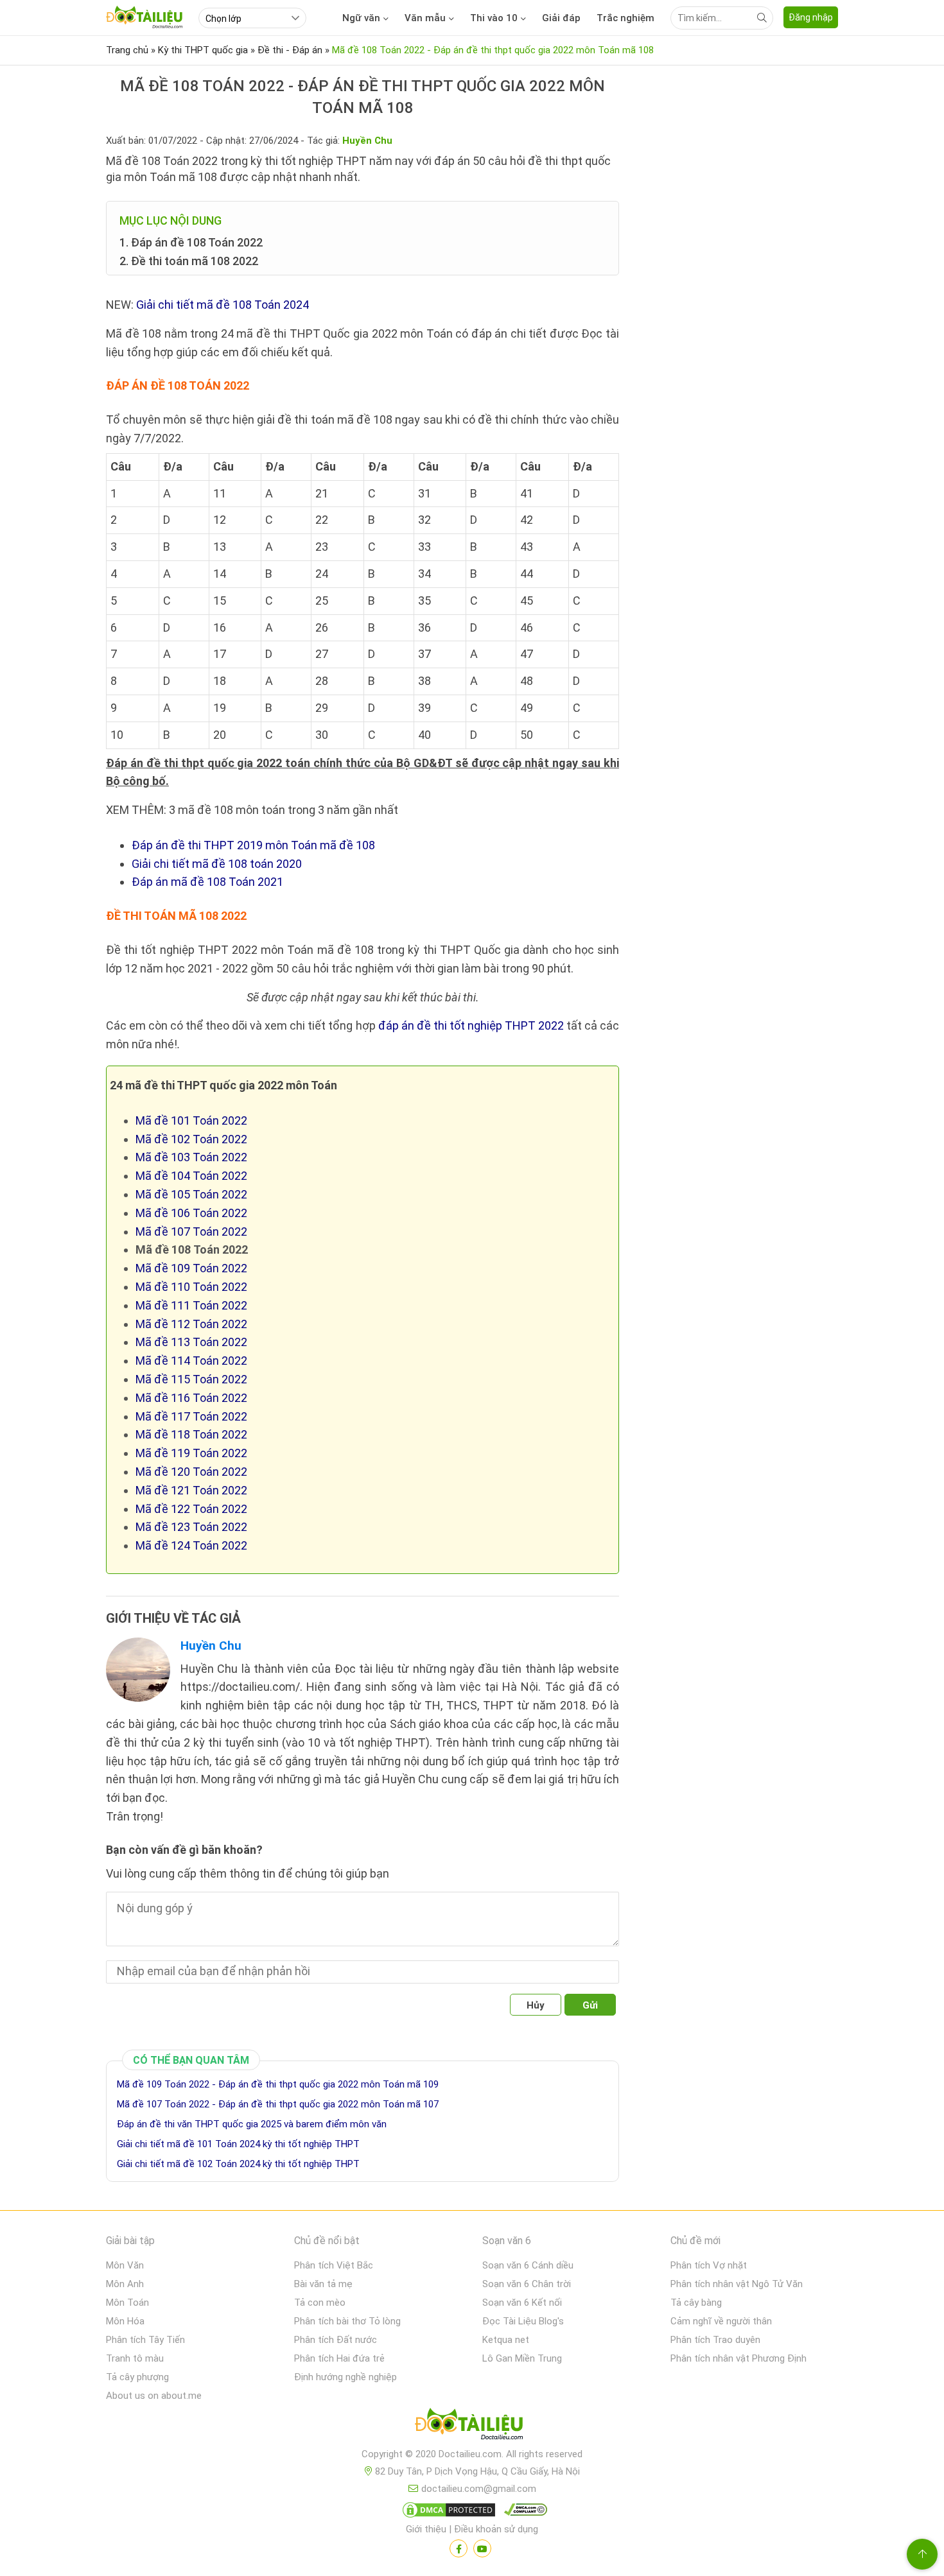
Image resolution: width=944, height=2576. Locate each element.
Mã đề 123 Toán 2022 (191, 1527)
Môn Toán (127, 2303)
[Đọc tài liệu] (459, 2548)
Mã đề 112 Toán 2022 (191, 1324)
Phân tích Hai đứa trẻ (339, 2358)
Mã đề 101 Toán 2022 (191, 1120)
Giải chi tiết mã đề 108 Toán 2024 (223, 305)
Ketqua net (506, 2340)
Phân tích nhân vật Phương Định (739, 2358)
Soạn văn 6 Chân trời (527, 2284)
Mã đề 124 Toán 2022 (191, 1545)
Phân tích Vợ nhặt (709, 2265)
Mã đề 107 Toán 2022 (191, 1232)
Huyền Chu (211, 1646)
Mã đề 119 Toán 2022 (191, 1453)
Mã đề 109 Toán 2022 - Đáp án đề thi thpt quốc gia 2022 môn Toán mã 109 (278, 2084)
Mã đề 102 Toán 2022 (191, 1139)
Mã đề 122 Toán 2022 (191, 1509)
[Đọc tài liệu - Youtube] (482, 2548)
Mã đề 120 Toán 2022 (191, 1472)
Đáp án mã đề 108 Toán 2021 (207, 882)
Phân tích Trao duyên (715, 2340)
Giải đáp (561, 18)
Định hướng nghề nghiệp (345, 2377)
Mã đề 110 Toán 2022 (191, 1287)
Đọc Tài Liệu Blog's (523, 2321)
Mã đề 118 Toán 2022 (191, 1434)
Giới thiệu (426, 2529)
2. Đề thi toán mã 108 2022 (189, 261)
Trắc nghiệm (625, 18)
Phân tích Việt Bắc (334, 2265)
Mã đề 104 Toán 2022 (191, 1176)
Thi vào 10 (494, 18)
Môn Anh (125, 2284)
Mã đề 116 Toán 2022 (191, 1398)
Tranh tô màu (135, 2358)
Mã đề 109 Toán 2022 (191, 1268)
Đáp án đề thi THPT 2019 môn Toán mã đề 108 (253, 845)
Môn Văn (125, 2265)
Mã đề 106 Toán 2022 (191, 1213)
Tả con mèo (320, 2303)
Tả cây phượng (137, 2377)
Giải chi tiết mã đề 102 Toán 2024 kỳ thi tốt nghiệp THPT (238, 2164)
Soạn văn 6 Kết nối (522, 2303)
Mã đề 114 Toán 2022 (191, 1361)
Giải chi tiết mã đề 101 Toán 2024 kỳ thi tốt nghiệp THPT (238, 2144)
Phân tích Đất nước (336, 2340)
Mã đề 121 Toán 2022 (191, 1490)
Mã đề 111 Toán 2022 (191, 1305)
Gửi (590, 2005)
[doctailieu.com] (472, 2426)
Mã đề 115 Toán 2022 (191, 1379)
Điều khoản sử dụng (496, 2529)
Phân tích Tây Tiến (145, 2340)
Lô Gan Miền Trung (522, 2358)
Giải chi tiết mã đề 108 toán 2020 (217, 864)
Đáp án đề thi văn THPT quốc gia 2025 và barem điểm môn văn (252, 2124)
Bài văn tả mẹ (323, 2284)
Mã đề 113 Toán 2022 (191, 1342)
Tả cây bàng (696, 2303)
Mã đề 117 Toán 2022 (191, 1416)
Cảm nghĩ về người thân (721, 2321)
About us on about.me (154, 2396)
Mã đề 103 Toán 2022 (191, 1157)
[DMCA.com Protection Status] (447, 2512)
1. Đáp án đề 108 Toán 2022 (191, 242)
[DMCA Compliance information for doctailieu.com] (523, 2512)
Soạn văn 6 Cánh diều (528, 2265)
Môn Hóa (125, 2321)
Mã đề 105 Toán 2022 (191, 1194)
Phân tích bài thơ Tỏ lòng (347, 2321)
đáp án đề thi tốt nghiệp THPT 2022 (471, 1025)
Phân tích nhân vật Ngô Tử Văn (737, 2284)
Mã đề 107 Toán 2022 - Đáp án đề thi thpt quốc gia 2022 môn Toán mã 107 (278, 2104)
